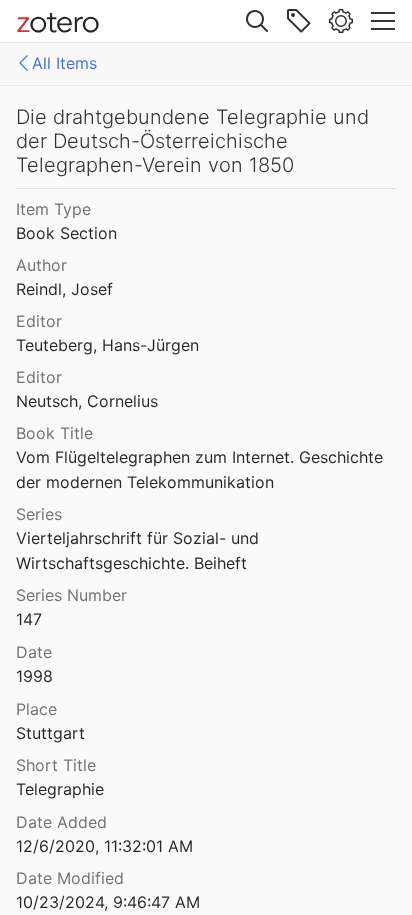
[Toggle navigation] (383, 21)
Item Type (53, 209)
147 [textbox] (29, 619)
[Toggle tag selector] (299, 21)
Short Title (56, 765)
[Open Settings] (341, 21)
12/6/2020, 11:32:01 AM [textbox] (104, 846)
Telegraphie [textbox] (60, 789)
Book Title (54, 433)
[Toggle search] (257, 21)
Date (34, 652)
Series (39, 514)
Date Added (61, 822)
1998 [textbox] (34, 676)
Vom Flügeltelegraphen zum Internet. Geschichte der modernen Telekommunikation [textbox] (202, 469)
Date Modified (70, 878)
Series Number (71, 595)
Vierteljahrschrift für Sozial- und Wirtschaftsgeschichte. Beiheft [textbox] (140, 550)
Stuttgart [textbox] (50, 733)
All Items (64, 63)
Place (36, 709)
